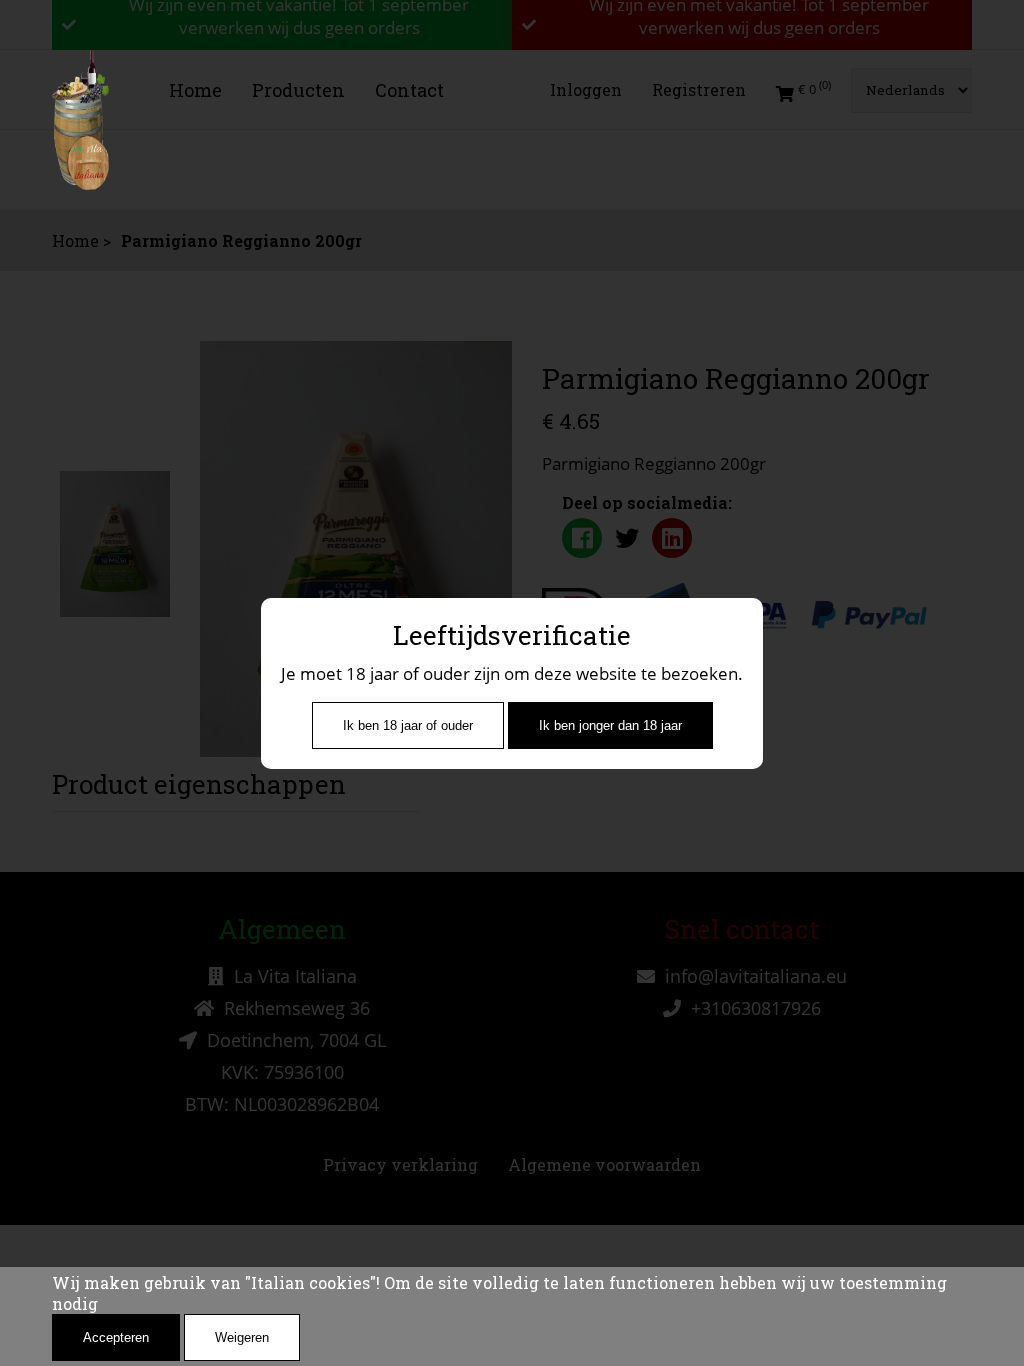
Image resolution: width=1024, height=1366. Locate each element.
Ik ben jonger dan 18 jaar (610, 725)
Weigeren (242, 1337)
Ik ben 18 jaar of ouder (408, 725)
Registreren (699, 89)
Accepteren (116, 1337)
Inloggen (586, 89)
